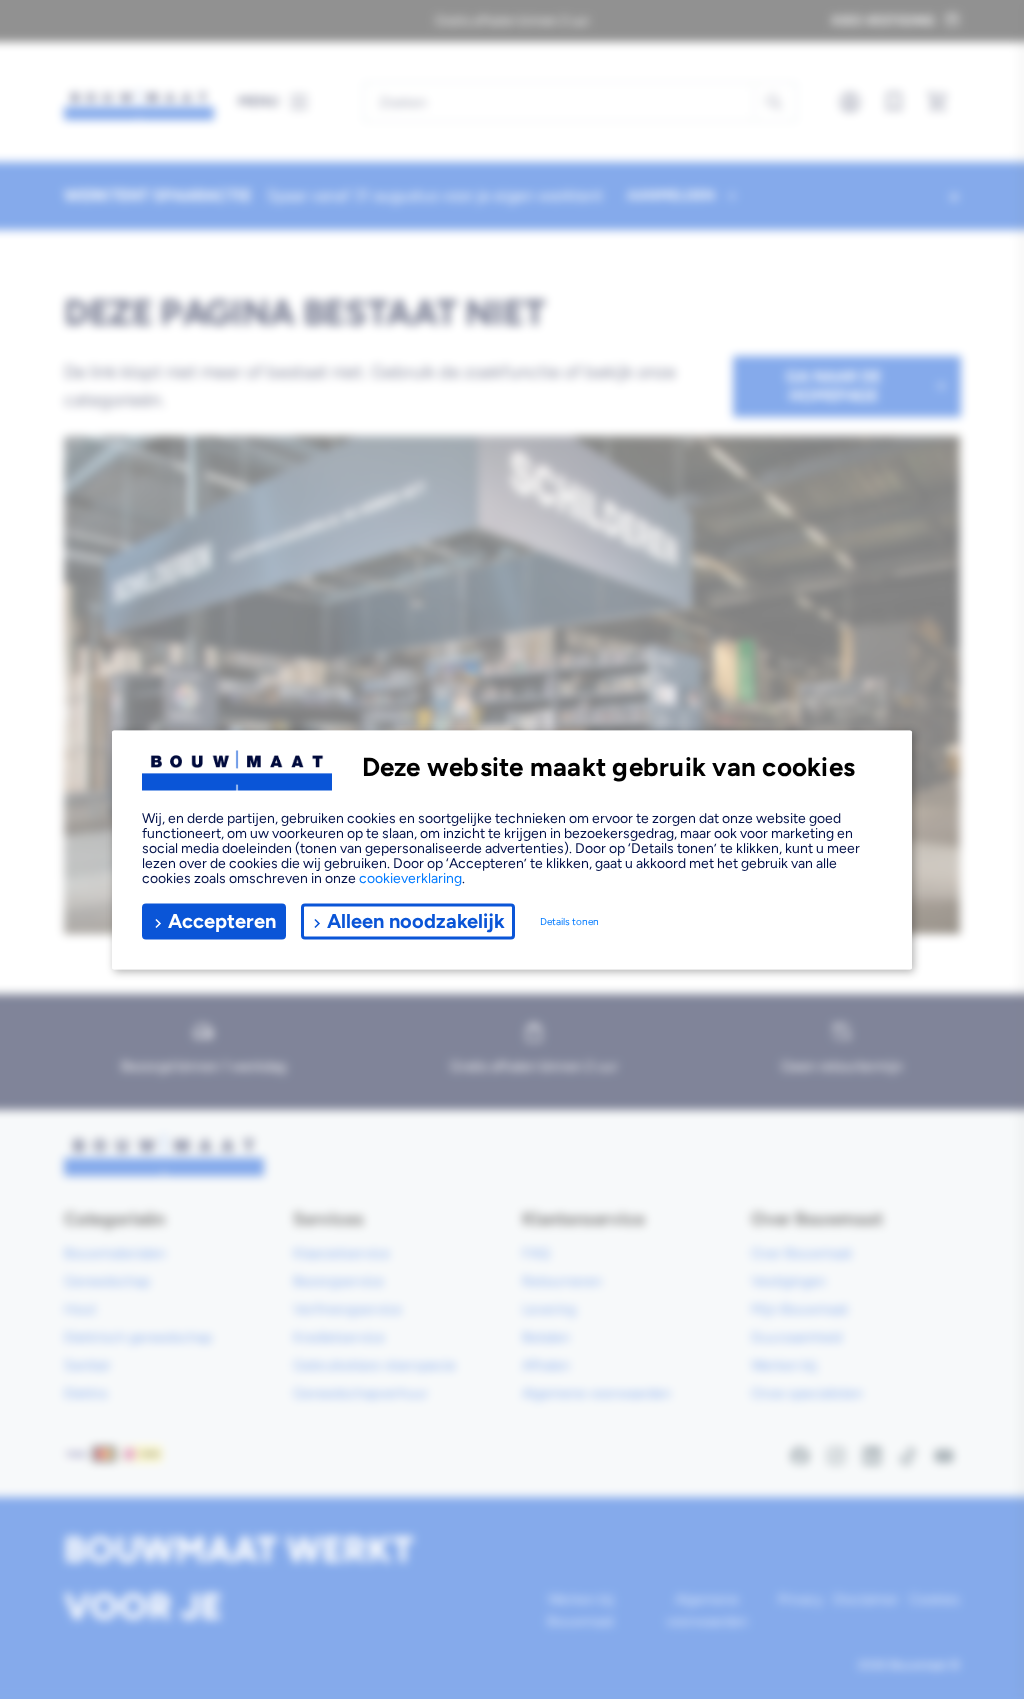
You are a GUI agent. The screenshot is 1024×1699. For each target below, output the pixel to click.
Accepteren (222, 921)
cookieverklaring (410, 877)
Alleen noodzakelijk (416, 921)
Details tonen (569, 921)
